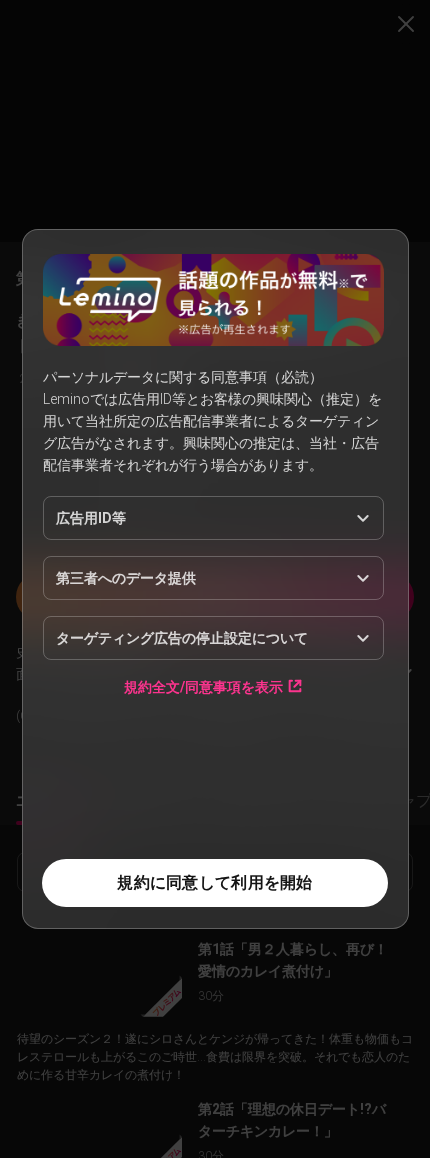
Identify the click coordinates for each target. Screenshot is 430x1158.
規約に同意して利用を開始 (214, 882)
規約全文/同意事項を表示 (203, 686)
